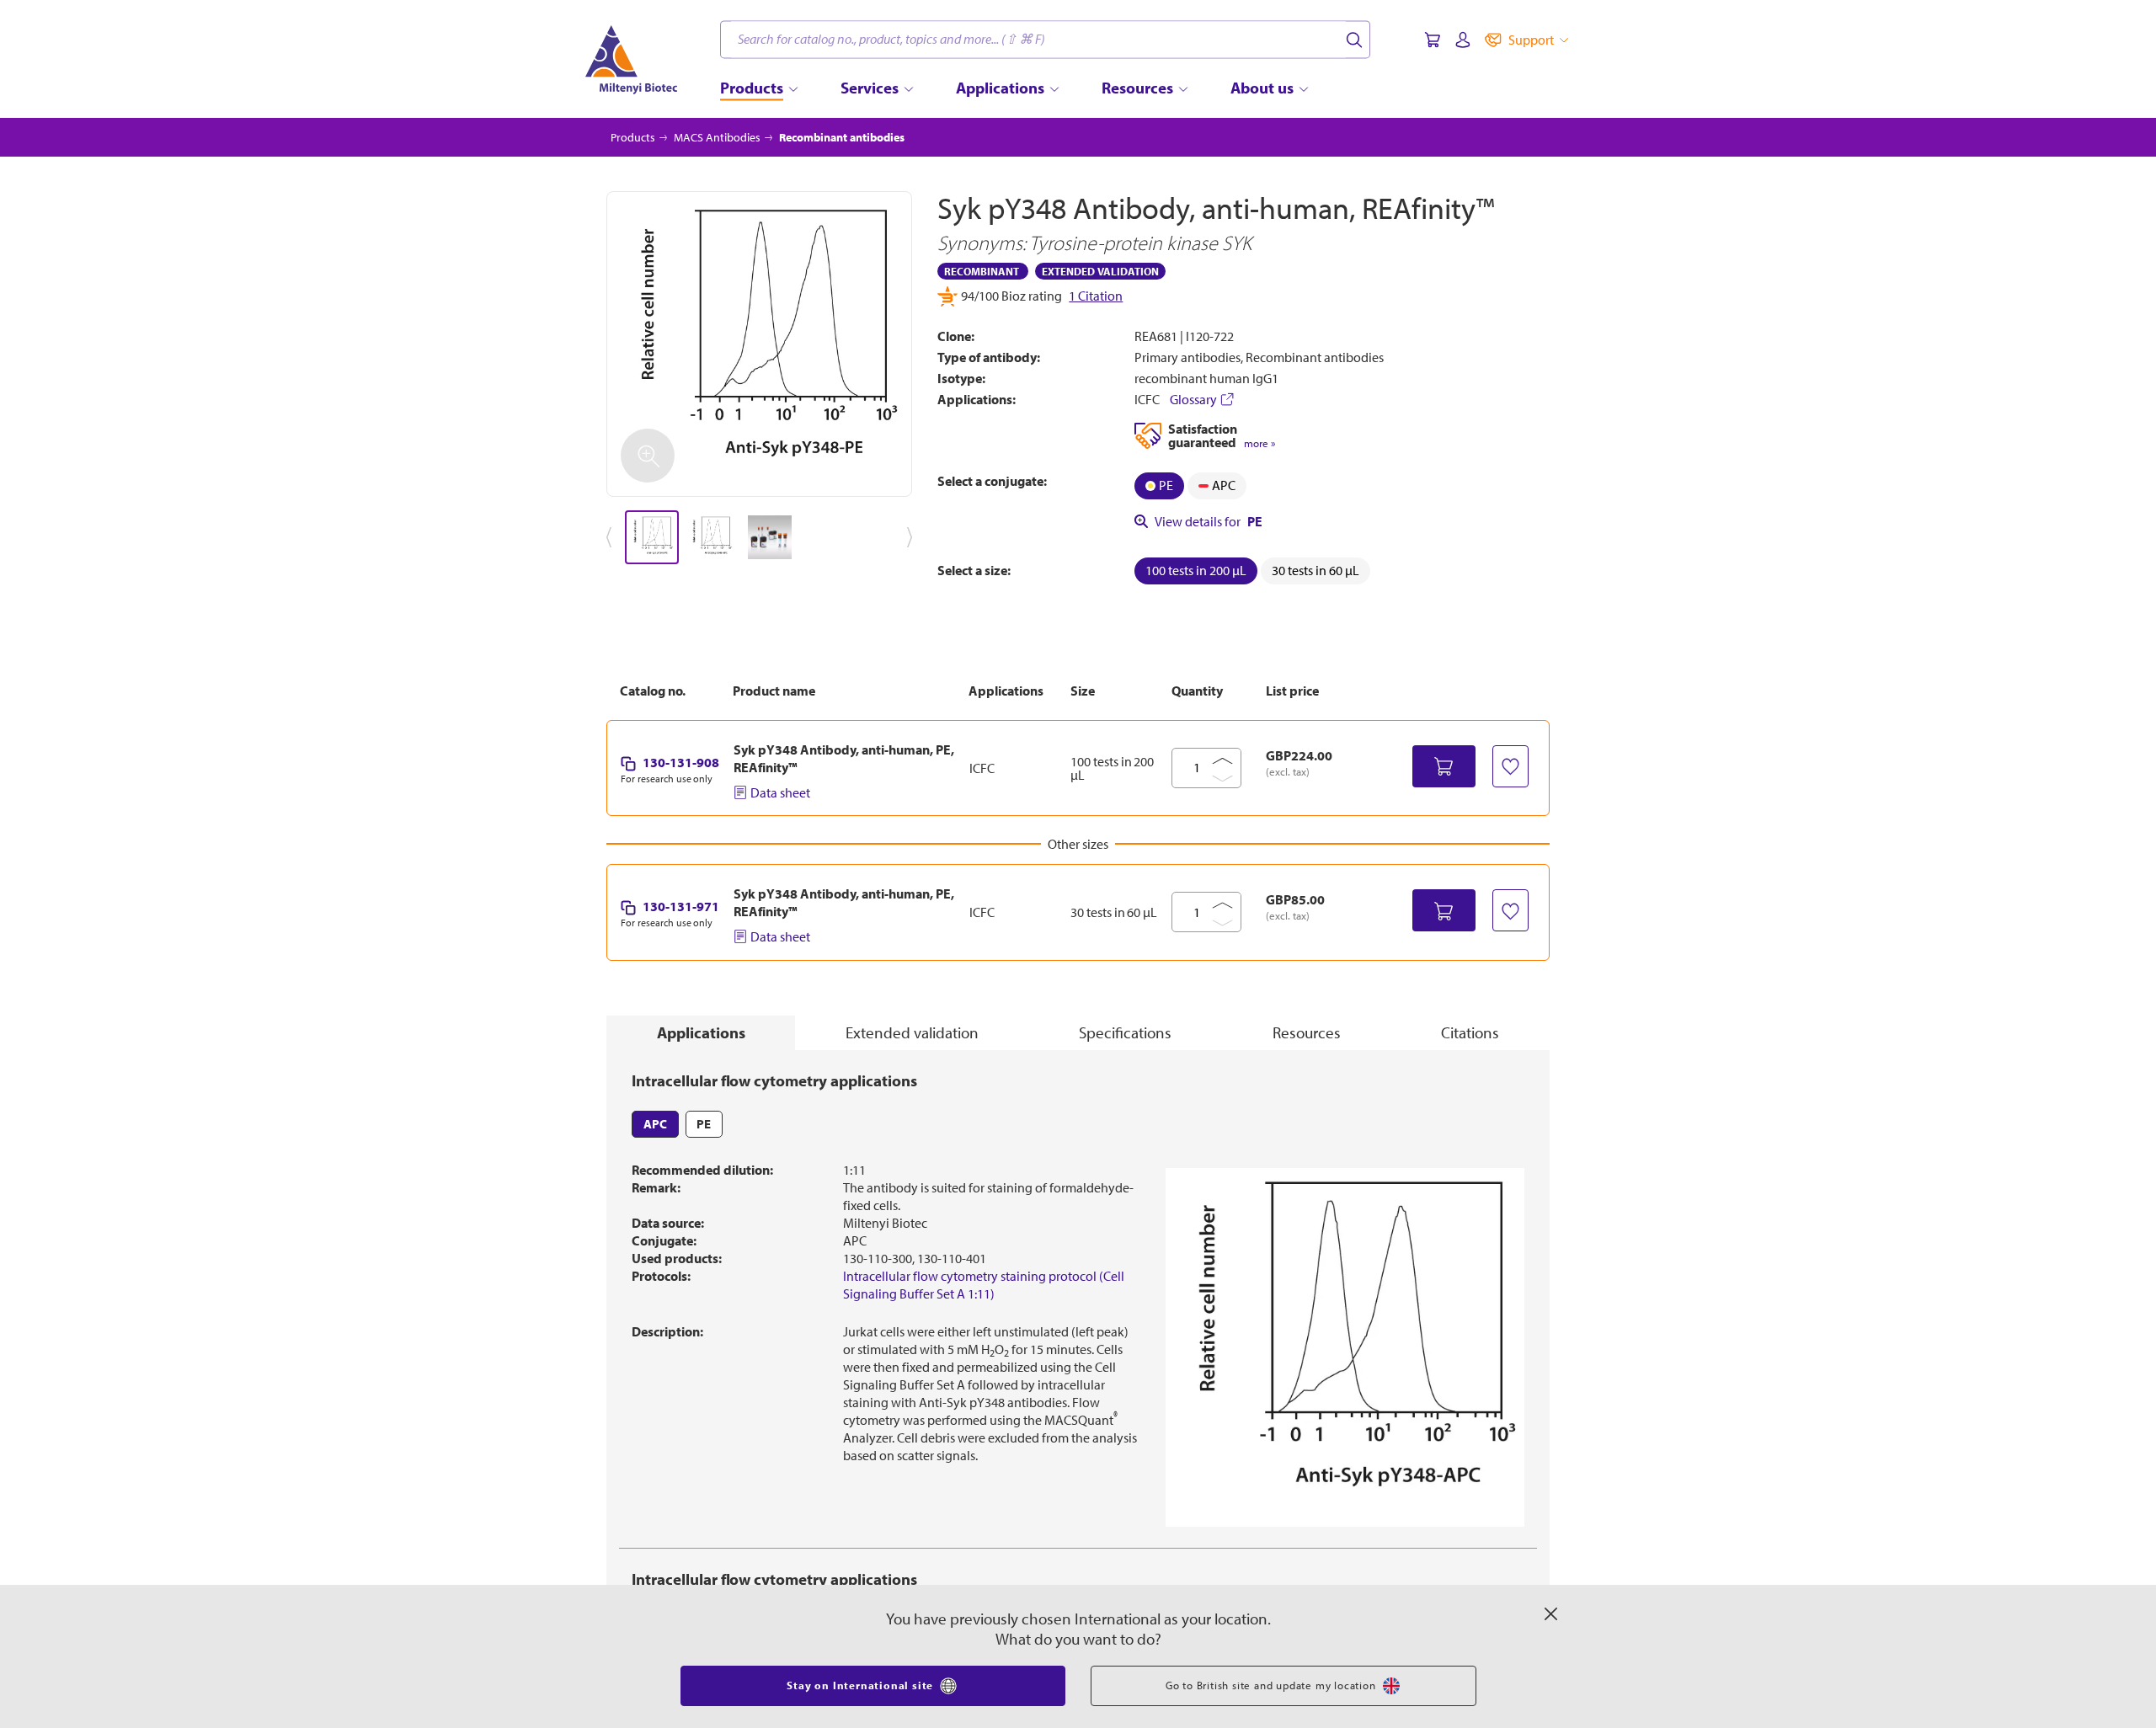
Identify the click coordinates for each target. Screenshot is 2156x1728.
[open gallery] (759, 344)
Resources (1307, 1032)
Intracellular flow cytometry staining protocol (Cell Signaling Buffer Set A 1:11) (984, 1285)
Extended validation (912, 1032)
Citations (1470, 1032)
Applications (701, 1032)
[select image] (652, 537)
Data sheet (780, 792)
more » (1259, 443)
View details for (1209, 521)
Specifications (1125, 1032)
